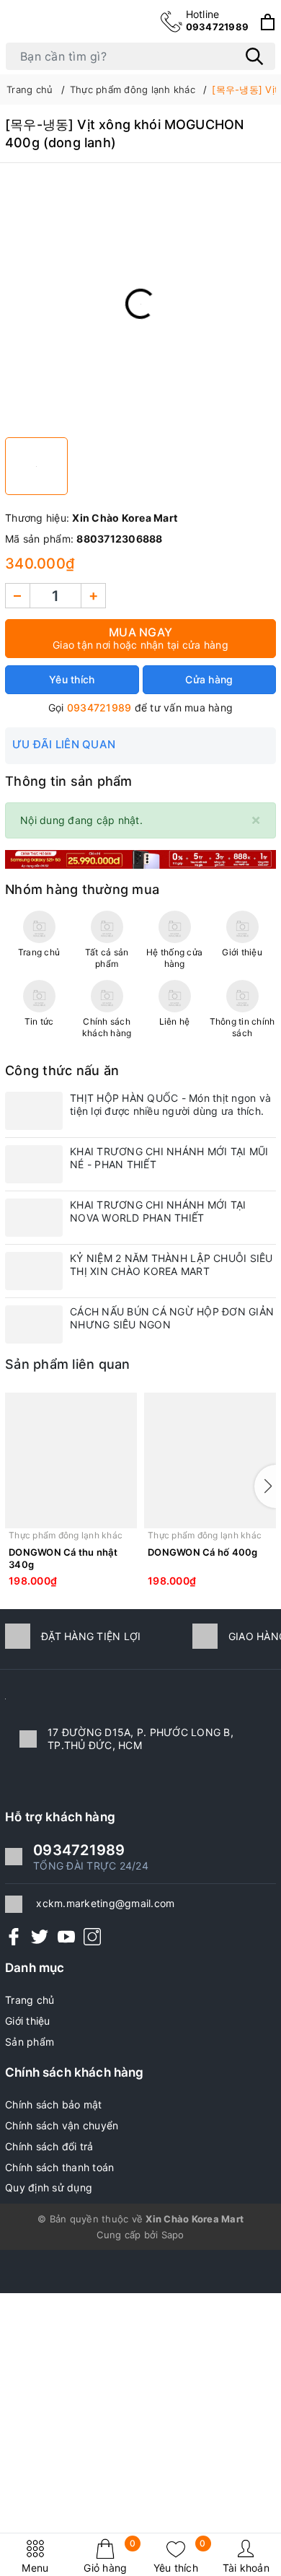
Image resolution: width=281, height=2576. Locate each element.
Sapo (173, 2235)
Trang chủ (30, 2000)
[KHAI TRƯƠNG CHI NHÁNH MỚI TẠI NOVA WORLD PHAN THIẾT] (34, 1218)
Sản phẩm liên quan (68, 1364)
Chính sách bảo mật (54, 2104)
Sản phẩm (30, 2042)
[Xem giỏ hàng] (268, 22)
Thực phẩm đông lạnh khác (66, 1535)
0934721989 (218, 20)
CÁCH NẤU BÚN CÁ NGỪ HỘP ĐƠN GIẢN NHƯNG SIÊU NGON (172, 1318)
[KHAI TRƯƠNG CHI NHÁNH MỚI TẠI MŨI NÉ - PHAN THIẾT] (34, 1164)
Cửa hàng (209, 679)
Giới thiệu (28, 2021)
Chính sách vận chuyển (62, 2125)
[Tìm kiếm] (254, 56)
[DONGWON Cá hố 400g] (210, 1460)
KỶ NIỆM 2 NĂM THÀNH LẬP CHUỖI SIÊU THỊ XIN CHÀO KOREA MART (171, 1265)
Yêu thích (180, 2556)
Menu (35, 2568)
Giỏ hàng (110, 2556)
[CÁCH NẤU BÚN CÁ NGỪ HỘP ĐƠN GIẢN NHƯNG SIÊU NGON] (34, 1324)
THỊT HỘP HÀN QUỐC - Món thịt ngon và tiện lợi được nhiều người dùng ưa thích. (170, 1104)
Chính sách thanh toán (59, 2167)
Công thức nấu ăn (62, 1070)
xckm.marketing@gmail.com (105, 1903)
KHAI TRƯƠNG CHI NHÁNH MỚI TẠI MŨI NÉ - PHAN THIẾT (169, 1158)
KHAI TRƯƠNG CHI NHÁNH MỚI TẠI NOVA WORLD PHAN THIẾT (158, 1211)
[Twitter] (40, 1936)
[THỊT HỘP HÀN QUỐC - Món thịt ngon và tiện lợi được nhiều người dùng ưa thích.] (34, 1111)
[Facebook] (14, 1936)
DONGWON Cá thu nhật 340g (63, 1558)
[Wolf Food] (140, 858)
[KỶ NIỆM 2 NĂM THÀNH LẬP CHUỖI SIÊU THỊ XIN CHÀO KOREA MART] (34, 1271)
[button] (265, 1486)
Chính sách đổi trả (49, 2146)
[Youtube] (66, 1936)
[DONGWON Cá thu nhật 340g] (71, 1460)
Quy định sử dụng (49, 2187)
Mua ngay (140, 638)
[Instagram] (92, 1936)
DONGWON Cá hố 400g (203, 1552)
